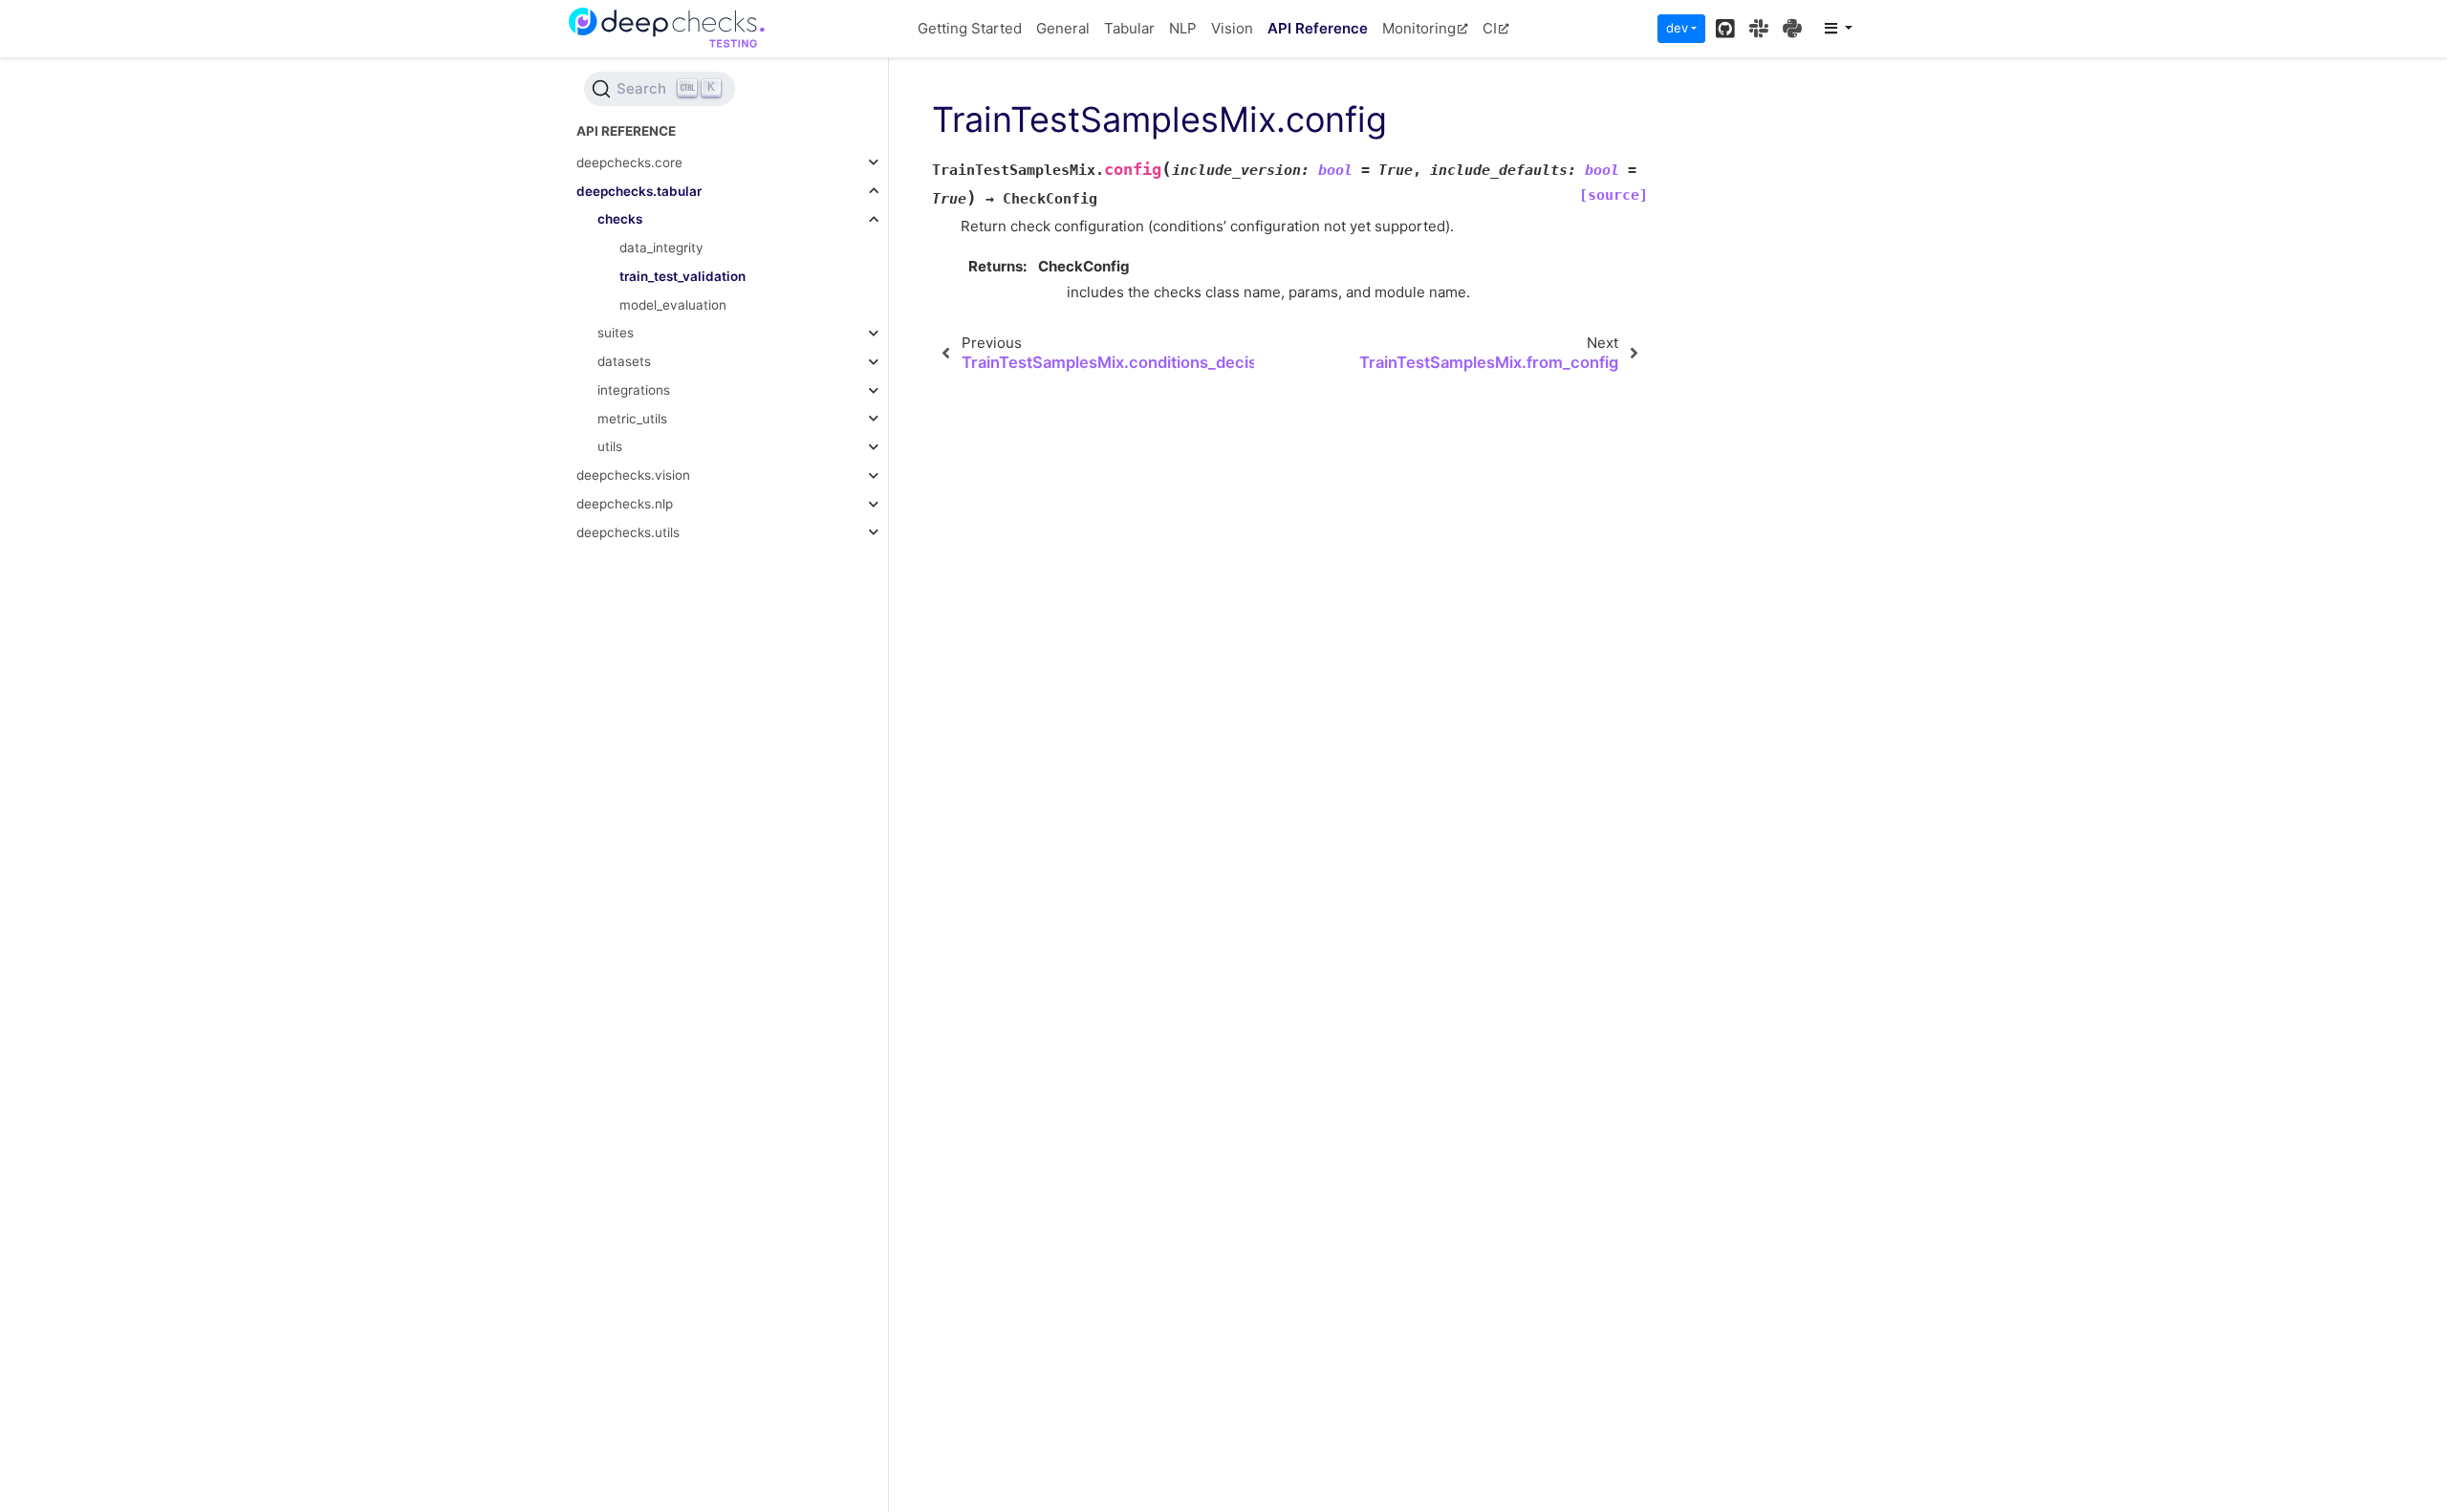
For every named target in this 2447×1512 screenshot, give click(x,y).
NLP (1183, 28)
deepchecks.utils (628, 532)
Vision (1232, 28)
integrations (634, 390)
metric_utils (632, 419)
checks (620, 219)
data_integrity (661, 248)
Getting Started (970, 28)
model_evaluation (673, 305)
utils (610, 446)
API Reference (1318, 28)
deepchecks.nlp (625, 504)
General (1063, 28)
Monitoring (1419, 28)
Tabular (1129, 28)
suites (616, 333)
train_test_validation (682, 276)
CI (1490, 28)
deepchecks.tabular (639, 191)
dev (1677, 28)
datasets (624, 361)
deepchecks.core (629, 162)
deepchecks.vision (633, 475)
